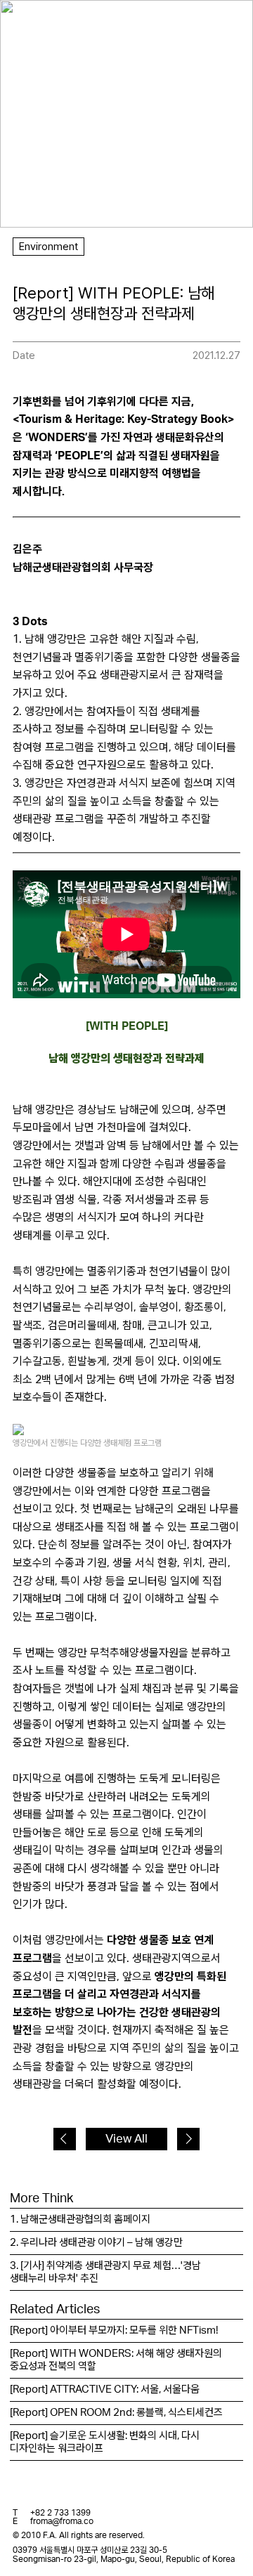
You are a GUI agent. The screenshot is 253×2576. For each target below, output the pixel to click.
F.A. (32, 23)
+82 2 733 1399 (60, 2513)
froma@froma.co (62, 2521)
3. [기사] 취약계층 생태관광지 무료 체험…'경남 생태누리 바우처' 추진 (105, 2272)
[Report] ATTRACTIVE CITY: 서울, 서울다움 (105, 2389)
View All (126, 2139)
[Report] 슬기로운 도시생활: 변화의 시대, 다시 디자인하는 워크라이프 (105, 2442)
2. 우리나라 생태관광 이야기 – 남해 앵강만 (96, 2243)
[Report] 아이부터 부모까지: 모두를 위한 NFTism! (114, 2330)
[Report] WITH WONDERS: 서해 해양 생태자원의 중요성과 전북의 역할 (116, 2360)
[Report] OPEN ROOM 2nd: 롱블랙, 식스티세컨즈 (116, 2413)
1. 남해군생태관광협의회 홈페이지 (80, 2219)
